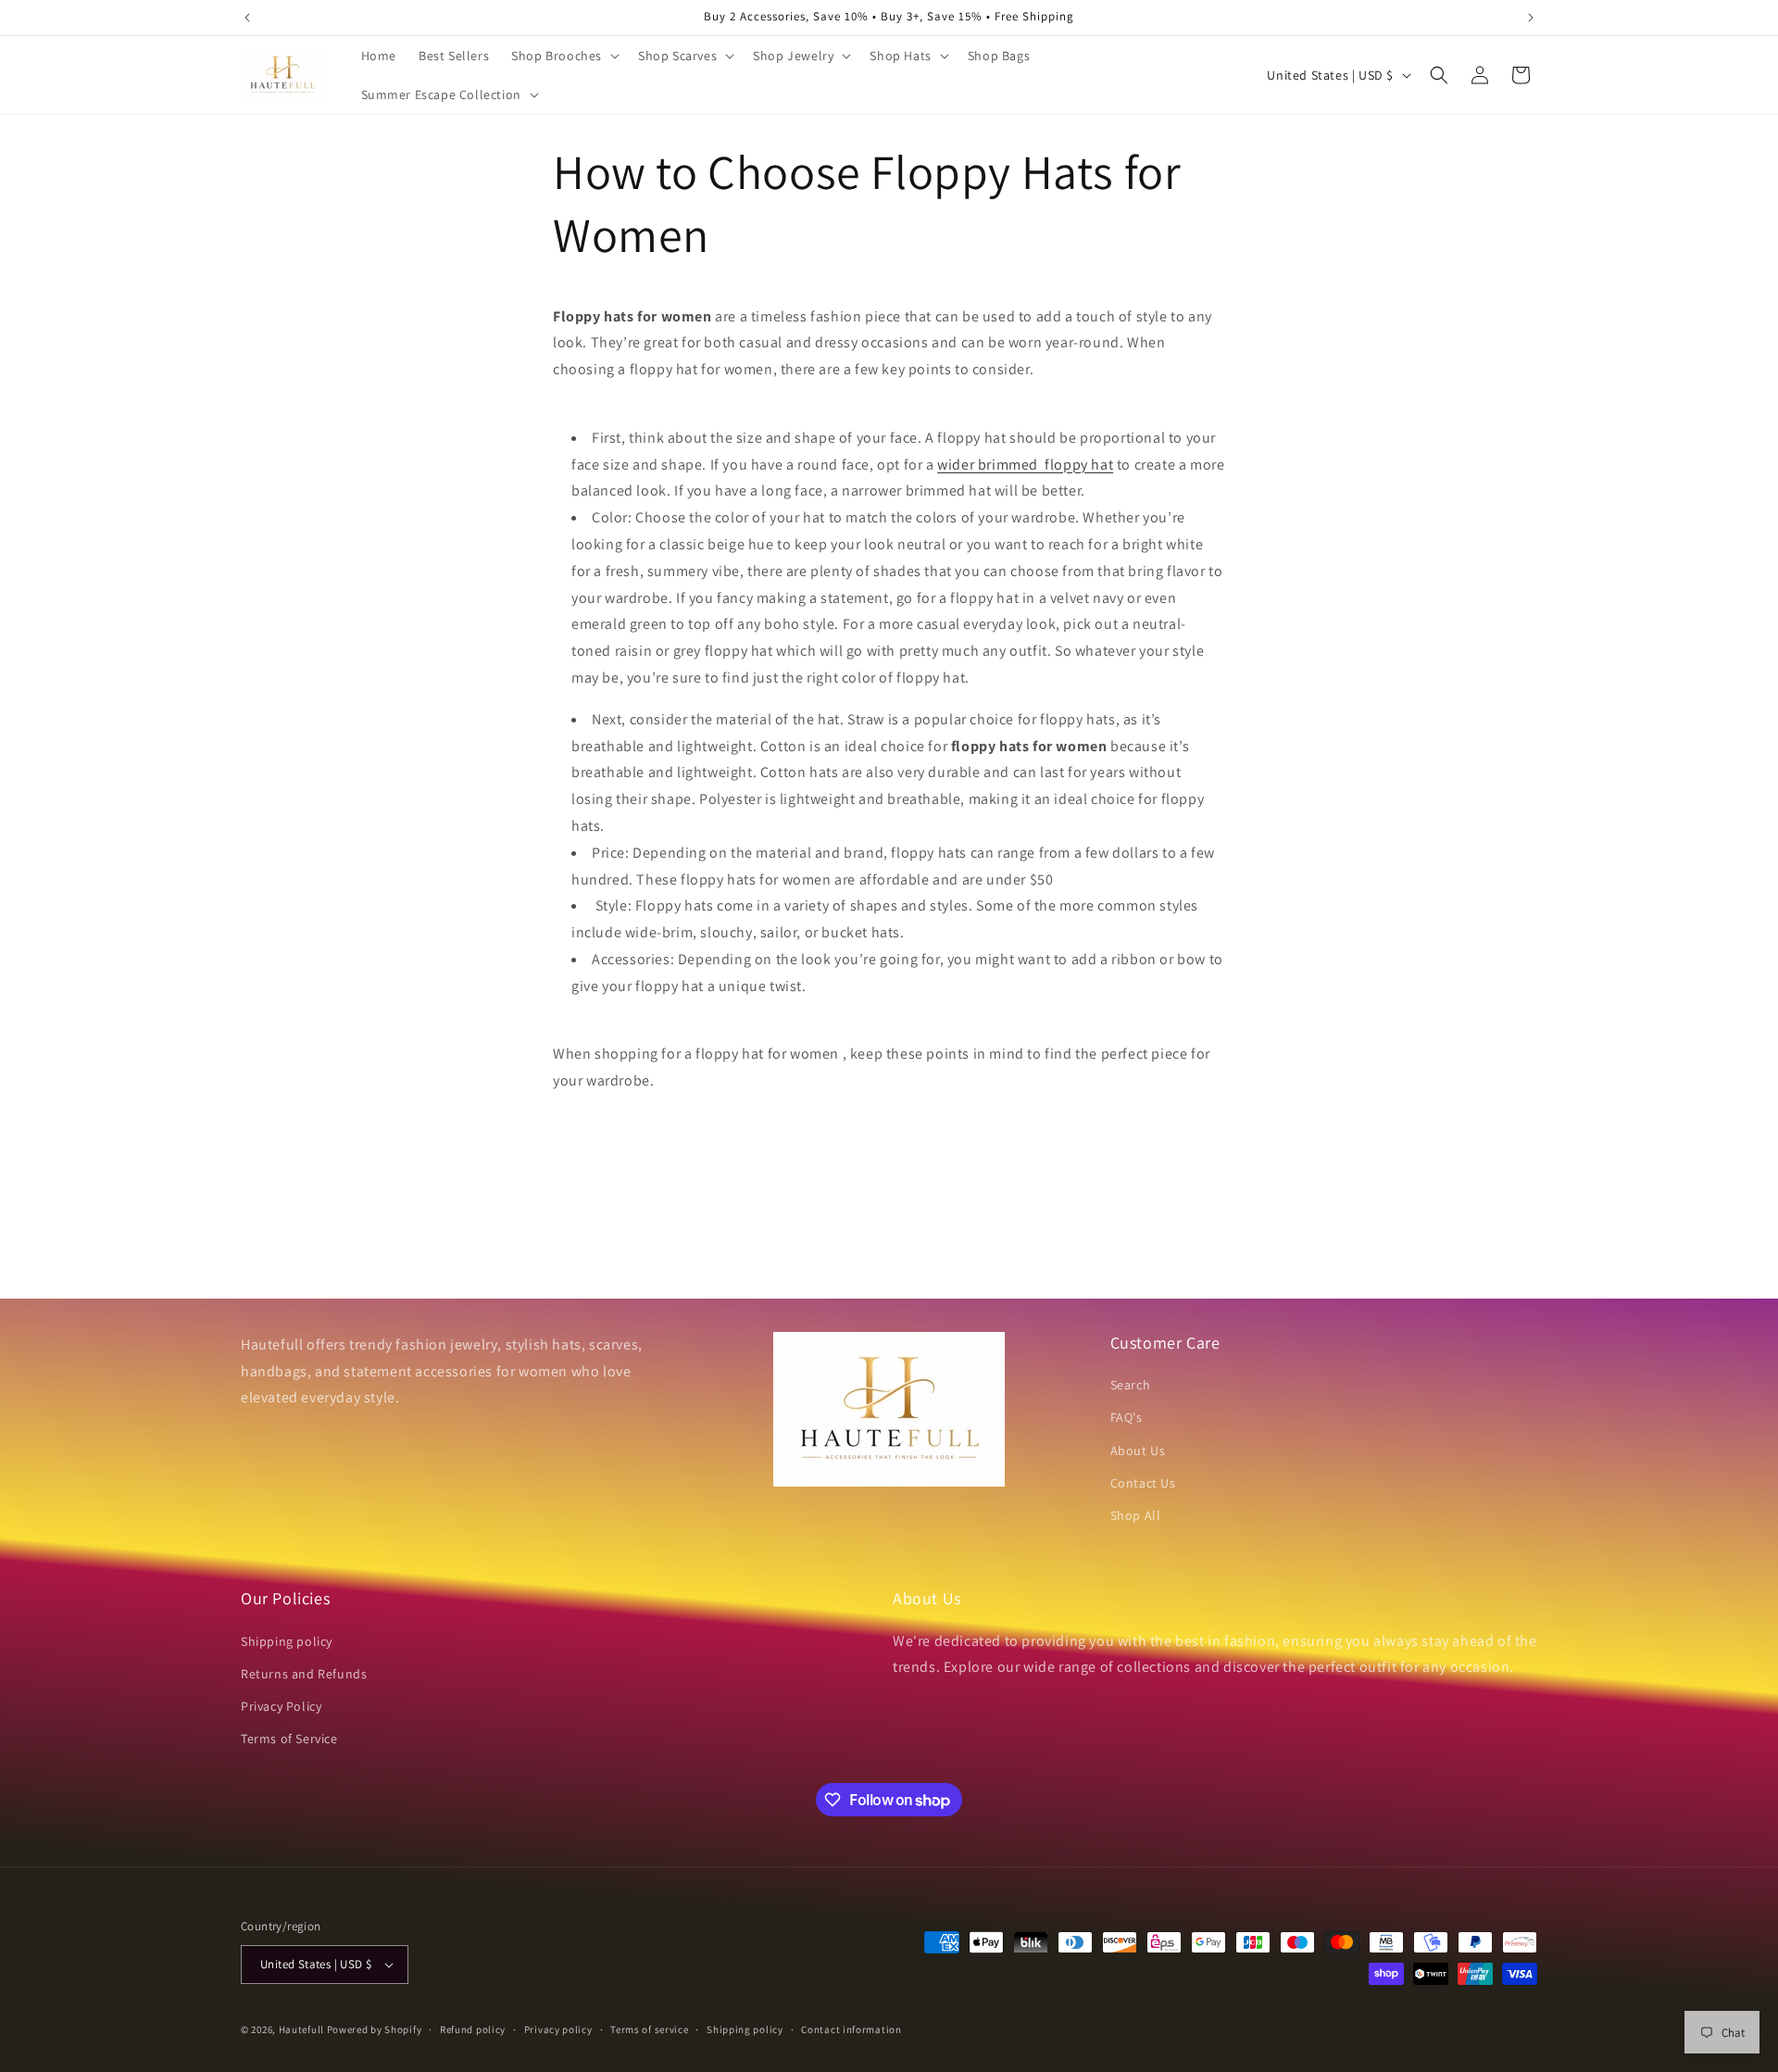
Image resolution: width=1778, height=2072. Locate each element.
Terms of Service (289, 1739)
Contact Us (1143, 1483)
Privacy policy (558, 2029)
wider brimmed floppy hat (1025, 465)
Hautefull (301, 2029)
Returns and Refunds (304, 1674)
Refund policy (473, 2029)
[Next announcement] (1531, 18)
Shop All (1136, 1515)
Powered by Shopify (375, 2029)
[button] (563, 56)
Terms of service (649, 2029)
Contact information (851, 2029)
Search (1131, 1385)
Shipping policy (287, 1641)
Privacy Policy (281, 1706)
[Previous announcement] (247, 18)
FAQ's (1127, 1417)
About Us (1138, 1450)
